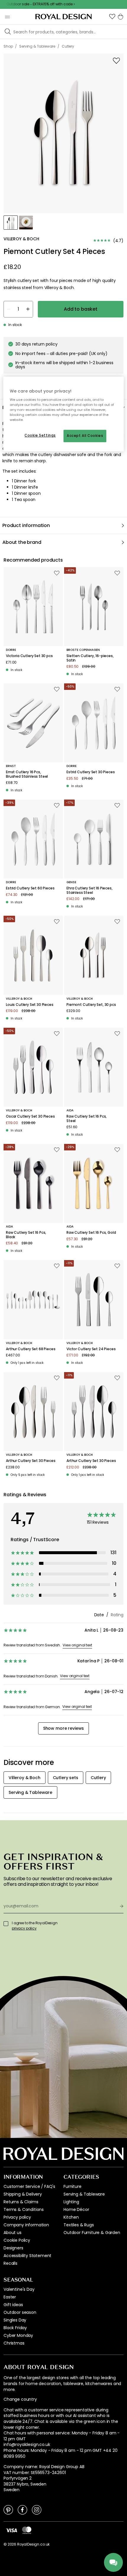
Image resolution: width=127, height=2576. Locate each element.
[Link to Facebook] (22, 2509)
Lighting (71, 2202)
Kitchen (71, 2217)
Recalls (10, 2263)
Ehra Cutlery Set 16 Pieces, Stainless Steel (89, 890)
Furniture (73, 2186)
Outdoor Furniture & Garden (92, 2233)
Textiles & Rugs (79, 2225)
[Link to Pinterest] (8, 2509)
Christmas (14, 2343)
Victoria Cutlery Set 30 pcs (29, 656)
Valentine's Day (19, 2289)
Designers (13, 2248)
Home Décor (76, 2209)
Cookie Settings (40, 435)
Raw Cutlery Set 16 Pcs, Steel (87, 1119)
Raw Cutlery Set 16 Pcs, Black (26, 1235)
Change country (20, 2399)
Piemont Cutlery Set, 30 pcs (91, 1005)
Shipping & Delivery (23, 2194)
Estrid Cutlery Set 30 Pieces (91, 772)
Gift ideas (13, 2305)
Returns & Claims (21, 2202)
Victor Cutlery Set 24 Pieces (91, 1349)
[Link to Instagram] (37, 2509)
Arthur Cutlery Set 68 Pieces (31, 1349)
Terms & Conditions (24, 2209)
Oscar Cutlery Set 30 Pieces (30, 1116)
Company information (26, 2225)
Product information (26, 525)
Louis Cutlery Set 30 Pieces (30, 1005)
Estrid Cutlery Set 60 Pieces (30, 888)
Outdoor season (20, 2312)
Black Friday (15, 2328)
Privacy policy (17, 2217)
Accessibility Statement (27, 2256)
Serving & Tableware (84, 2194)
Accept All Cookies (85, 436)
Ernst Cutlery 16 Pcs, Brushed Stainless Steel (27, 774)
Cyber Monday (18, 2335)
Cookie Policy (17, 2240)
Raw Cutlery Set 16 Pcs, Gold (91, 1233)
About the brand (22, 542)
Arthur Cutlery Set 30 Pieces (31, 1461)
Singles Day (15, 2320)
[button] (112, 17)
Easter (10, 2297)
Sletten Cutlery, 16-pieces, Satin (90, 658)
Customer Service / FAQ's (29, 2186)
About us (13, 2233)
